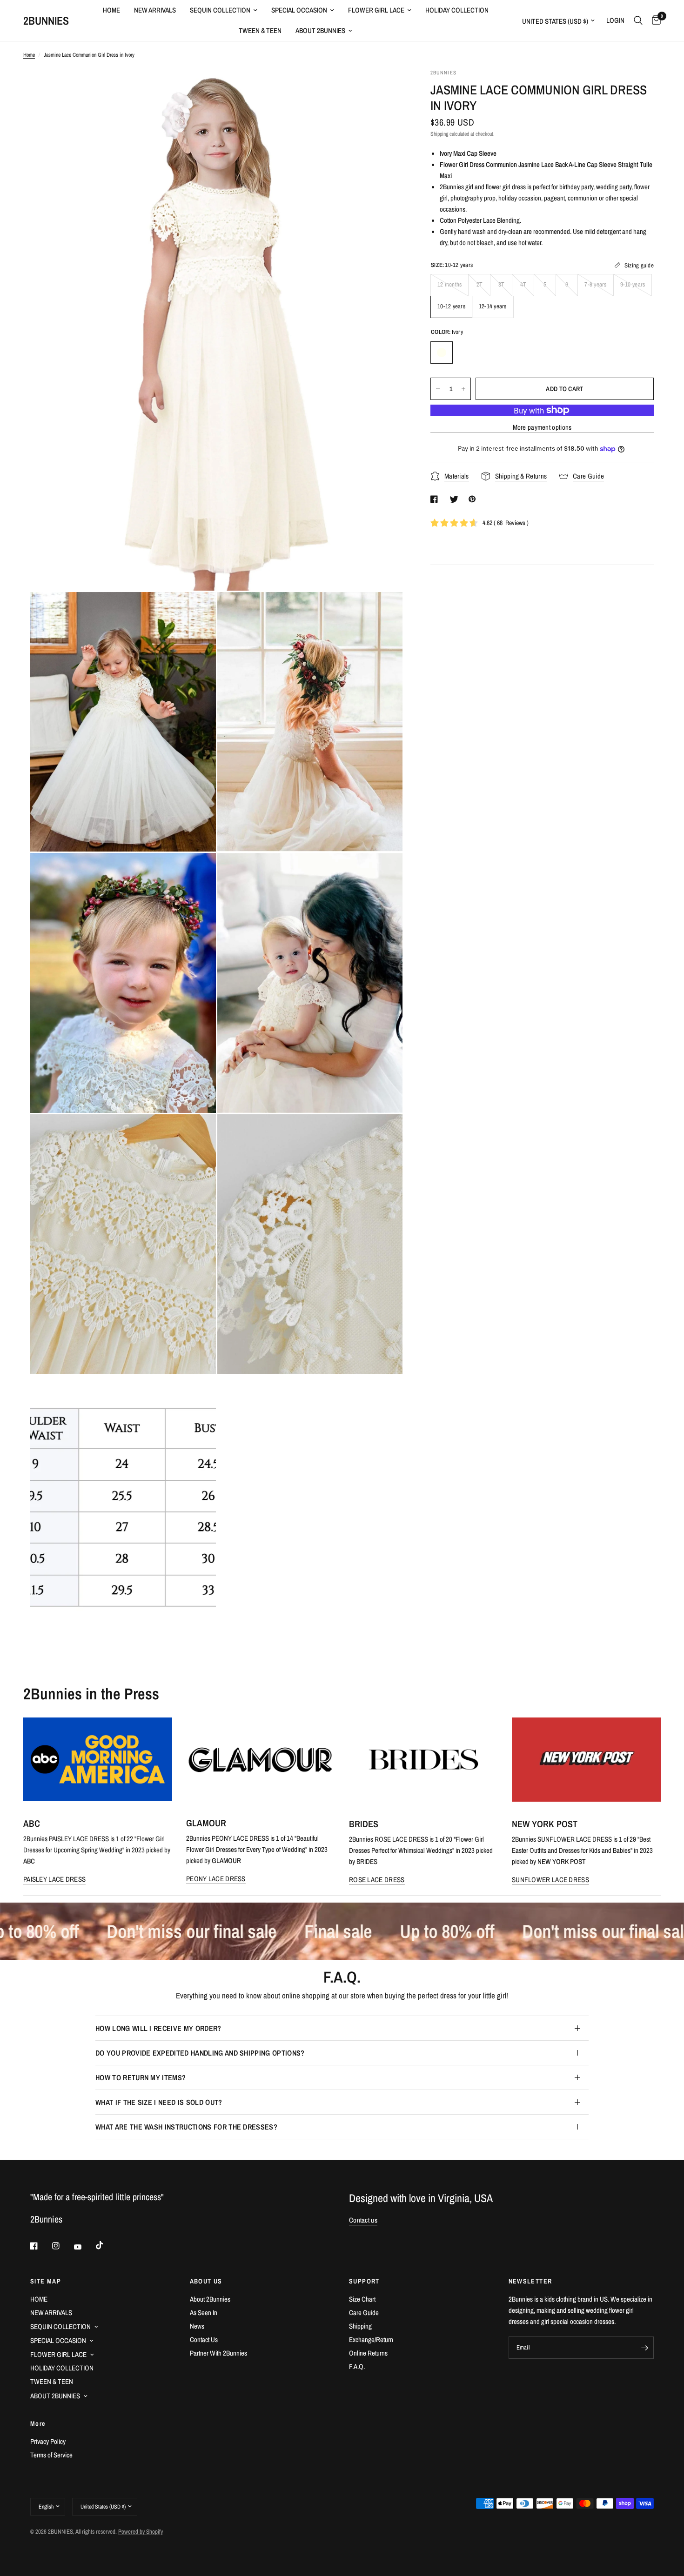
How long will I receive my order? (158, 2028)
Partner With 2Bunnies (218, 2353)
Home (29, 55)
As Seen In (204, 2313)
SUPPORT (364, 2281)
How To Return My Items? (141, 2077)
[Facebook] (40, 2246)
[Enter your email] (644, 2348)
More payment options (542, 427)
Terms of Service (51, 2455)
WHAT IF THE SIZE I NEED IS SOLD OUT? (159, 2102)
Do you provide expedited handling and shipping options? (200, 2053)
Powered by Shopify (141, 2532)
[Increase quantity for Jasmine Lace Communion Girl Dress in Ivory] (463, 389)
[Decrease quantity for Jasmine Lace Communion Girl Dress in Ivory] (438, 389)
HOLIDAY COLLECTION (457, 10)
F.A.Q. (357, 2366)
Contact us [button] (363, 2220)
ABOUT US (206, 2281)
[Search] (638, 20)
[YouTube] (84, 2247)
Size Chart (362, 2299)
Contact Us (204, 2340)
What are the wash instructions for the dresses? (186, 2127)
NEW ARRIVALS (155, 10)
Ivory (442, 353)
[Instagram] (62, 2246)
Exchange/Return (371, 2340)
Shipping (439, 134)
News (197, 2326)
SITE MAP (46, 2281)
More (38, 2423)
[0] (654, 20)
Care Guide (364, 2313)
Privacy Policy (48, 2441)
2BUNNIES (46, 20)
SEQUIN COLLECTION (220, 10)
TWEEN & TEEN (260, 30)
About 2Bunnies (210, 2299)
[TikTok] (106, 2245)
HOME (111, 10)
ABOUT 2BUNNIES (320, 30)
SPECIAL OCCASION (299, 10)
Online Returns (368, 2353)
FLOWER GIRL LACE (376, 10)
